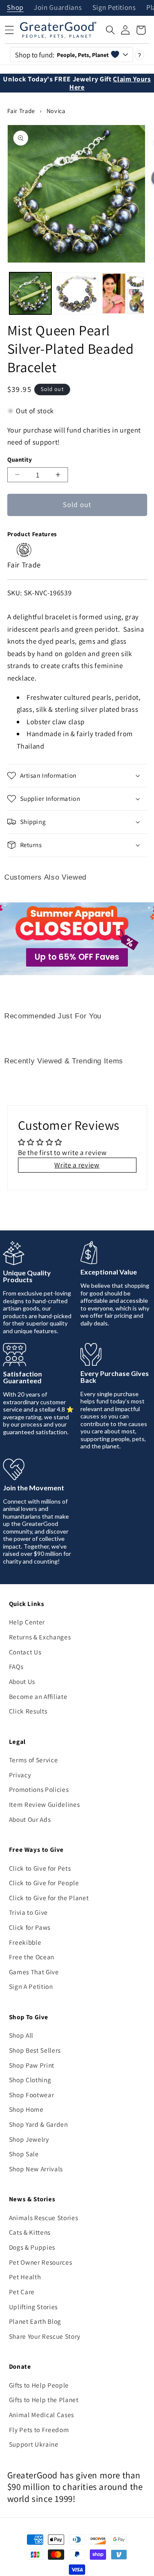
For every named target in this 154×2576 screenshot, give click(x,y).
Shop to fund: (62, 55)
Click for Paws (30, 1927)
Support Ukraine (34, 2444)
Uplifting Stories (33, 2307)
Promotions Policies (39, 1789)
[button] (110, 30)
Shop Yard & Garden (38, 2124)
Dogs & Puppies (32, 2247)
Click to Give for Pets (40, 1868)
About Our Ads (30, 1819)
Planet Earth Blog (35, 2321)
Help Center (27, 1622)
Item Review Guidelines (44, 1804)
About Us (22, 1681)
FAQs (16, 1666)
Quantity (20, 459)
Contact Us (25, 1652)
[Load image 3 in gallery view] (123, 293)
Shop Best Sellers (35, 2050)
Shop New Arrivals (36, 2169)
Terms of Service (34, 1760)
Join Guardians (58, 8)
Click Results (28, 1711)
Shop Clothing (30, 2080)
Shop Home (26, 2109)
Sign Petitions (114, 8)
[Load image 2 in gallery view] (77, 293)
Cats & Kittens (30, 2232)
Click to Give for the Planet (49, 1898)
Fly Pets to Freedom (39, 2430)
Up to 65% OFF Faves (77, 957)
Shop (15, 8)
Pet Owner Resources (41, 2262)
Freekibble (25, 1942)
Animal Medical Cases (41, 2415)
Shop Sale (24, 2154)
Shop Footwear (32, 2095)
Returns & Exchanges (40, 1637)
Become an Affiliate (38, 1696)
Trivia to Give (28, 1912)
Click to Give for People (44, 1883)
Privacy (20, 1775)
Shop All (21, 2035)
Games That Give (34, 1972)
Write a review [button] (77, 1165)
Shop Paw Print (32, 2065)
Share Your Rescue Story (45, 2336)
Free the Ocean (32, 1957)
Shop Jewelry (29, 2139)
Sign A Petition (31, 1986)
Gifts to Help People (39, 2385)
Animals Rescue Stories (44, 2218)
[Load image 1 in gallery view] (30, 293)
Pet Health (25, 2277)
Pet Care (22, 2292)
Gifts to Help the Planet (44, 2400)
